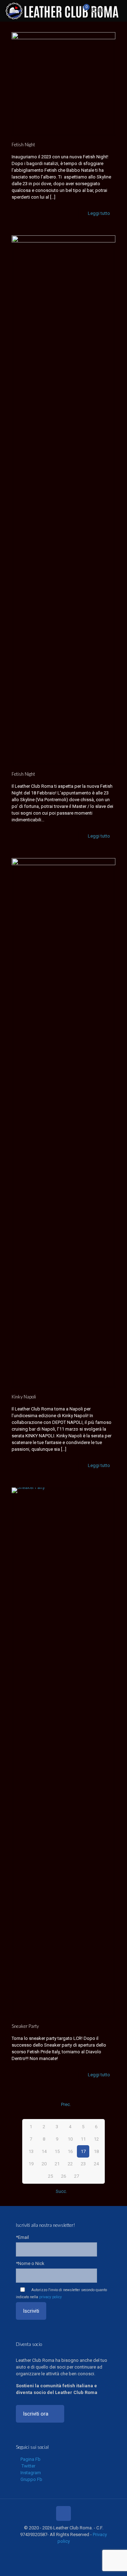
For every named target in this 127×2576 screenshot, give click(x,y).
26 (64, 2176)
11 (83, 2139)
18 (96, 2151)
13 (31, 2151)
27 (77, 2176)
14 (44, 2151)
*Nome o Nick (30, 2263)
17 (83, 2151)
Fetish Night (23, 145)
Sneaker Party (25, 2026)
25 (50, 2176)
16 (70, 2151)
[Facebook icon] (45, 2551)
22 (70, 2164)
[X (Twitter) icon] (52, 2551)
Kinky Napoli (24, 1397)
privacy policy (50, 2297)
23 (83, 2164)
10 (70, 2139)
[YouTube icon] (60, 2551)
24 (96, 2164)
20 (44, 2164)
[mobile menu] (117, 11)
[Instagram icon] (67, 2551)
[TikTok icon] (82, 2551)
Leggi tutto (99, 213)
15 (57, 2151)
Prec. (66, 2104)
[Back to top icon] (64, 2513)
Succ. (61, 2191)
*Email (22, 2237)
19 (31, 2164)
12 (96, 2139)
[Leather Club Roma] (63, 11)
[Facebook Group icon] (75, 2551)
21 (57, 2164)
